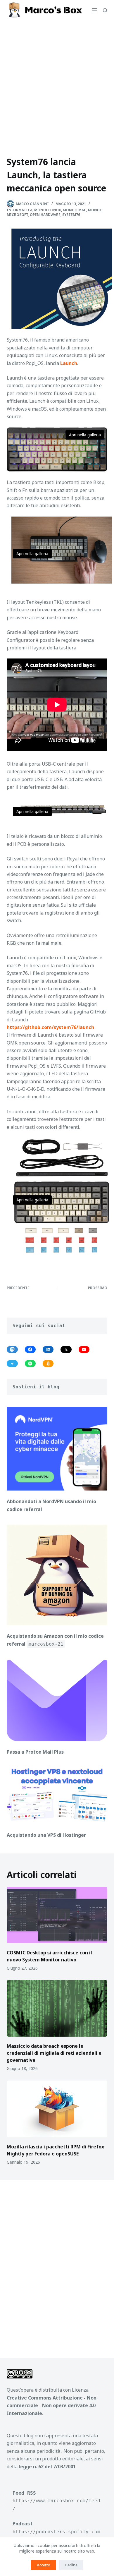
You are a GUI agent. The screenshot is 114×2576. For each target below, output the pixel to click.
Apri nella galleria (85, 435)
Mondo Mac (75, 210)
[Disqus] (57, 2265)
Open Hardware (45, 215)
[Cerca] (105, 10)
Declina (71, 2565)
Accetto (44, 2565)
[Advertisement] (57, 80)
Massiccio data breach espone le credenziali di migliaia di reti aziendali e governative (54, 2053)
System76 (71, 215)
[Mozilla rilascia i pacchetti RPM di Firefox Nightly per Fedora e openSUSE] (57, 2109)
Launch (69, 363)
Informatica (20, 210)
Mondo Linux (48, 210)
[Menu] (94, 10)
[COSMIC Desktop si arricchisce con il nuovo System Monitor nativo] (57, 1915)
